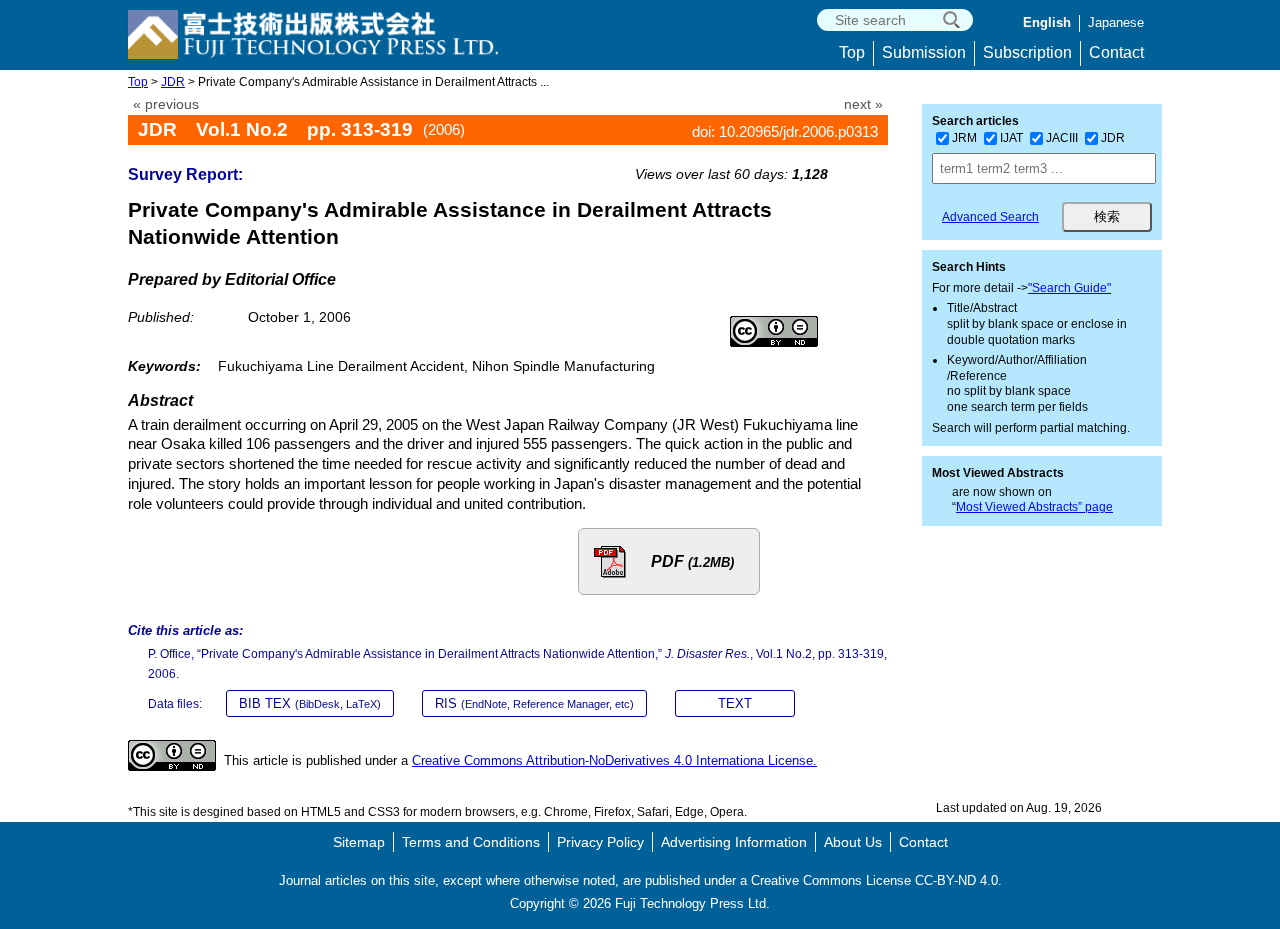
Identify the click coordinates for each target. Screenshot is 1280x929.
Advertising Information (734, 842)
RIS (534, 703)
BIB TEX (310, 703)
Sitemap (359, 842)
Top (852, 52)
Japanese (1116, 22)
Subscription (1027, 52)
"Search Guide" (1069, 288)
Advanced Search (990, 217)
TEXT (735, 703)
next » (863, 104)
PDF (692, 561)
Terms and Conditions (471, 842)
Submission (924, 52)
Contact (1116, 52)
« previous (166, 104)
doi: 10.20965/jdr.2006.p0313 (785, 131)
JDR (173, 82)
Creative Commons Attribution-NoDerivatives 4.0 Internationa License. (614, 760)
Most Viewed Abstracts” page (1034, 507)
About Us (853, 842)
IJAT (1011, 138)
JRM (964, 138)
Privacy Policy (600, 842)
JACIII (1062, 138)
